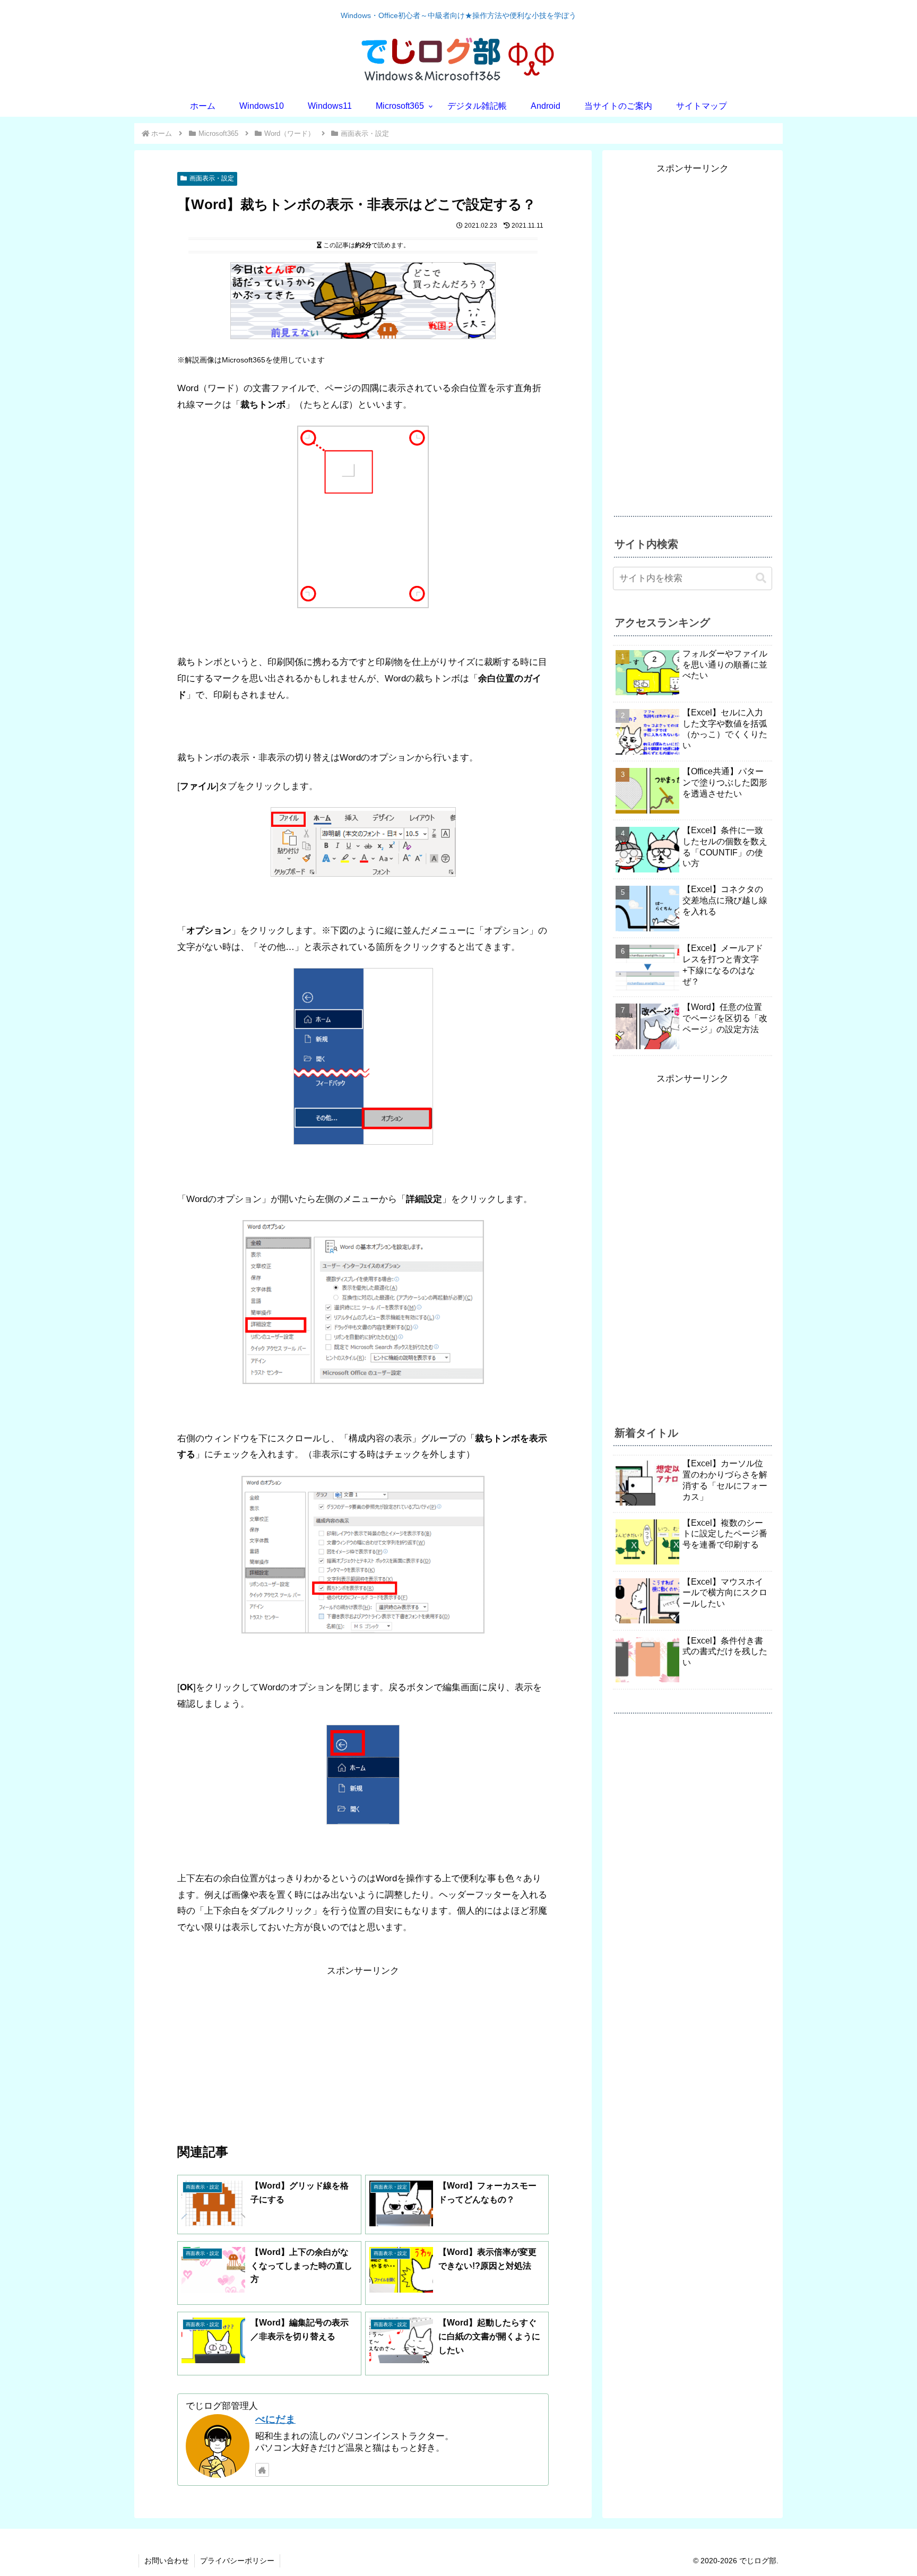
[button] (761, 578)
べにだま (275, 2419)
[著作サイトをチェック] (262, 2470)
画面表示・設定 (212, 178)
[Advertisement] (363, 2053)
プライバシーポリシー (237, 2561)
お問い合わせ (167, 2561)
